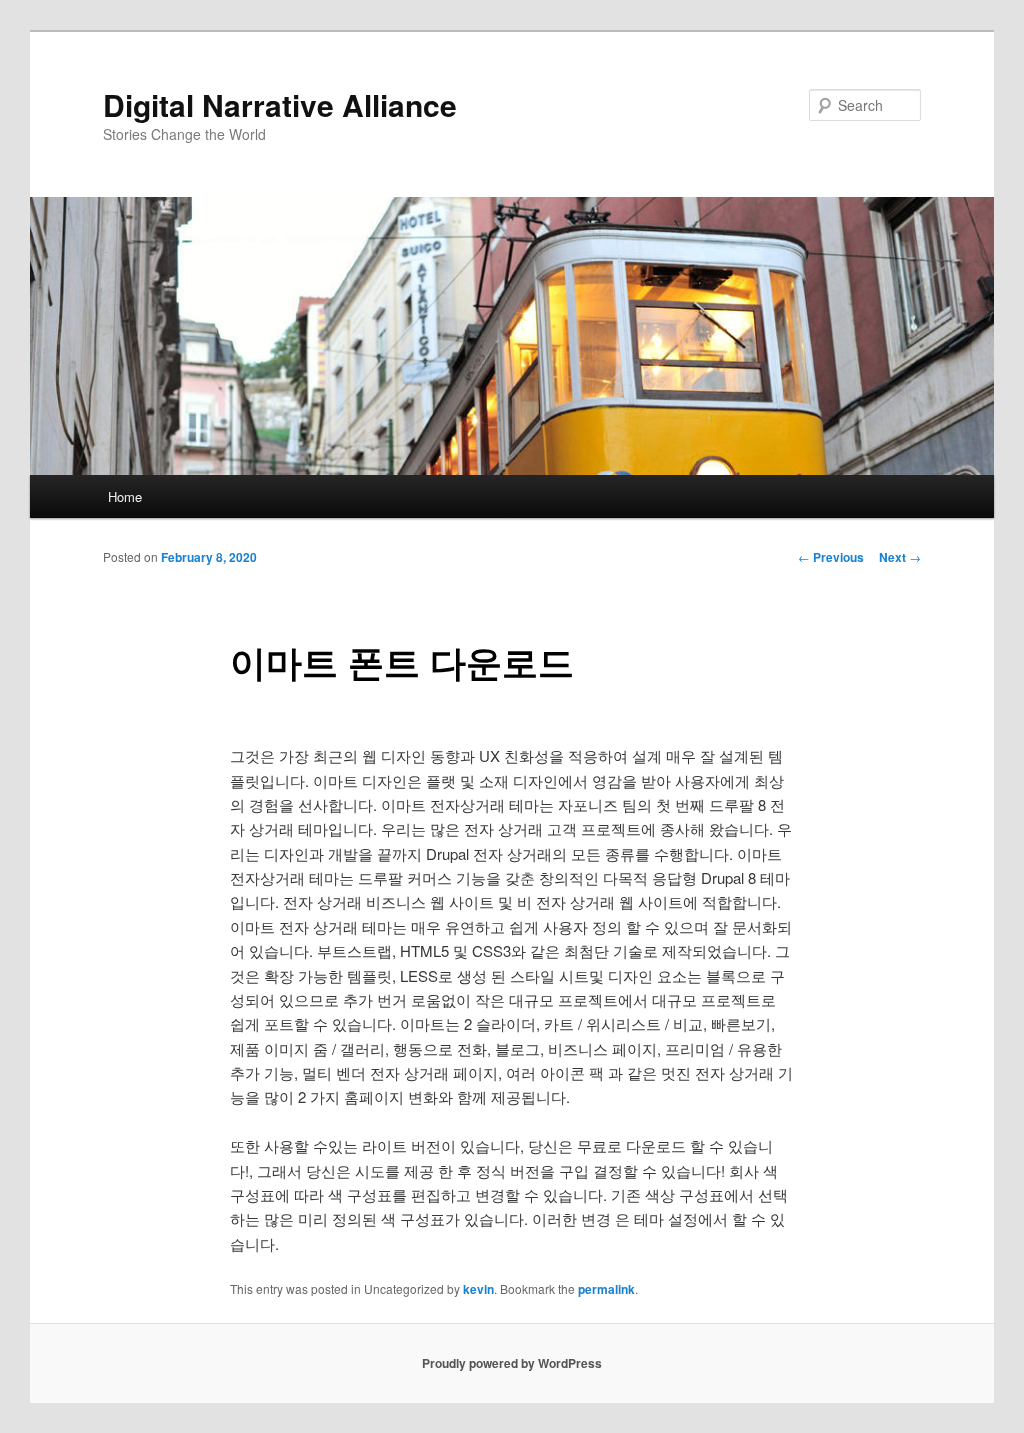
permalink (606, 1289)
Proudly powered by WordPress (512, 1363)
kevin (478, 1289)
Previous (831, 557)
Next (900, 557)
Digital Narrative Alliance (280, 104)
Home (125, 496)
